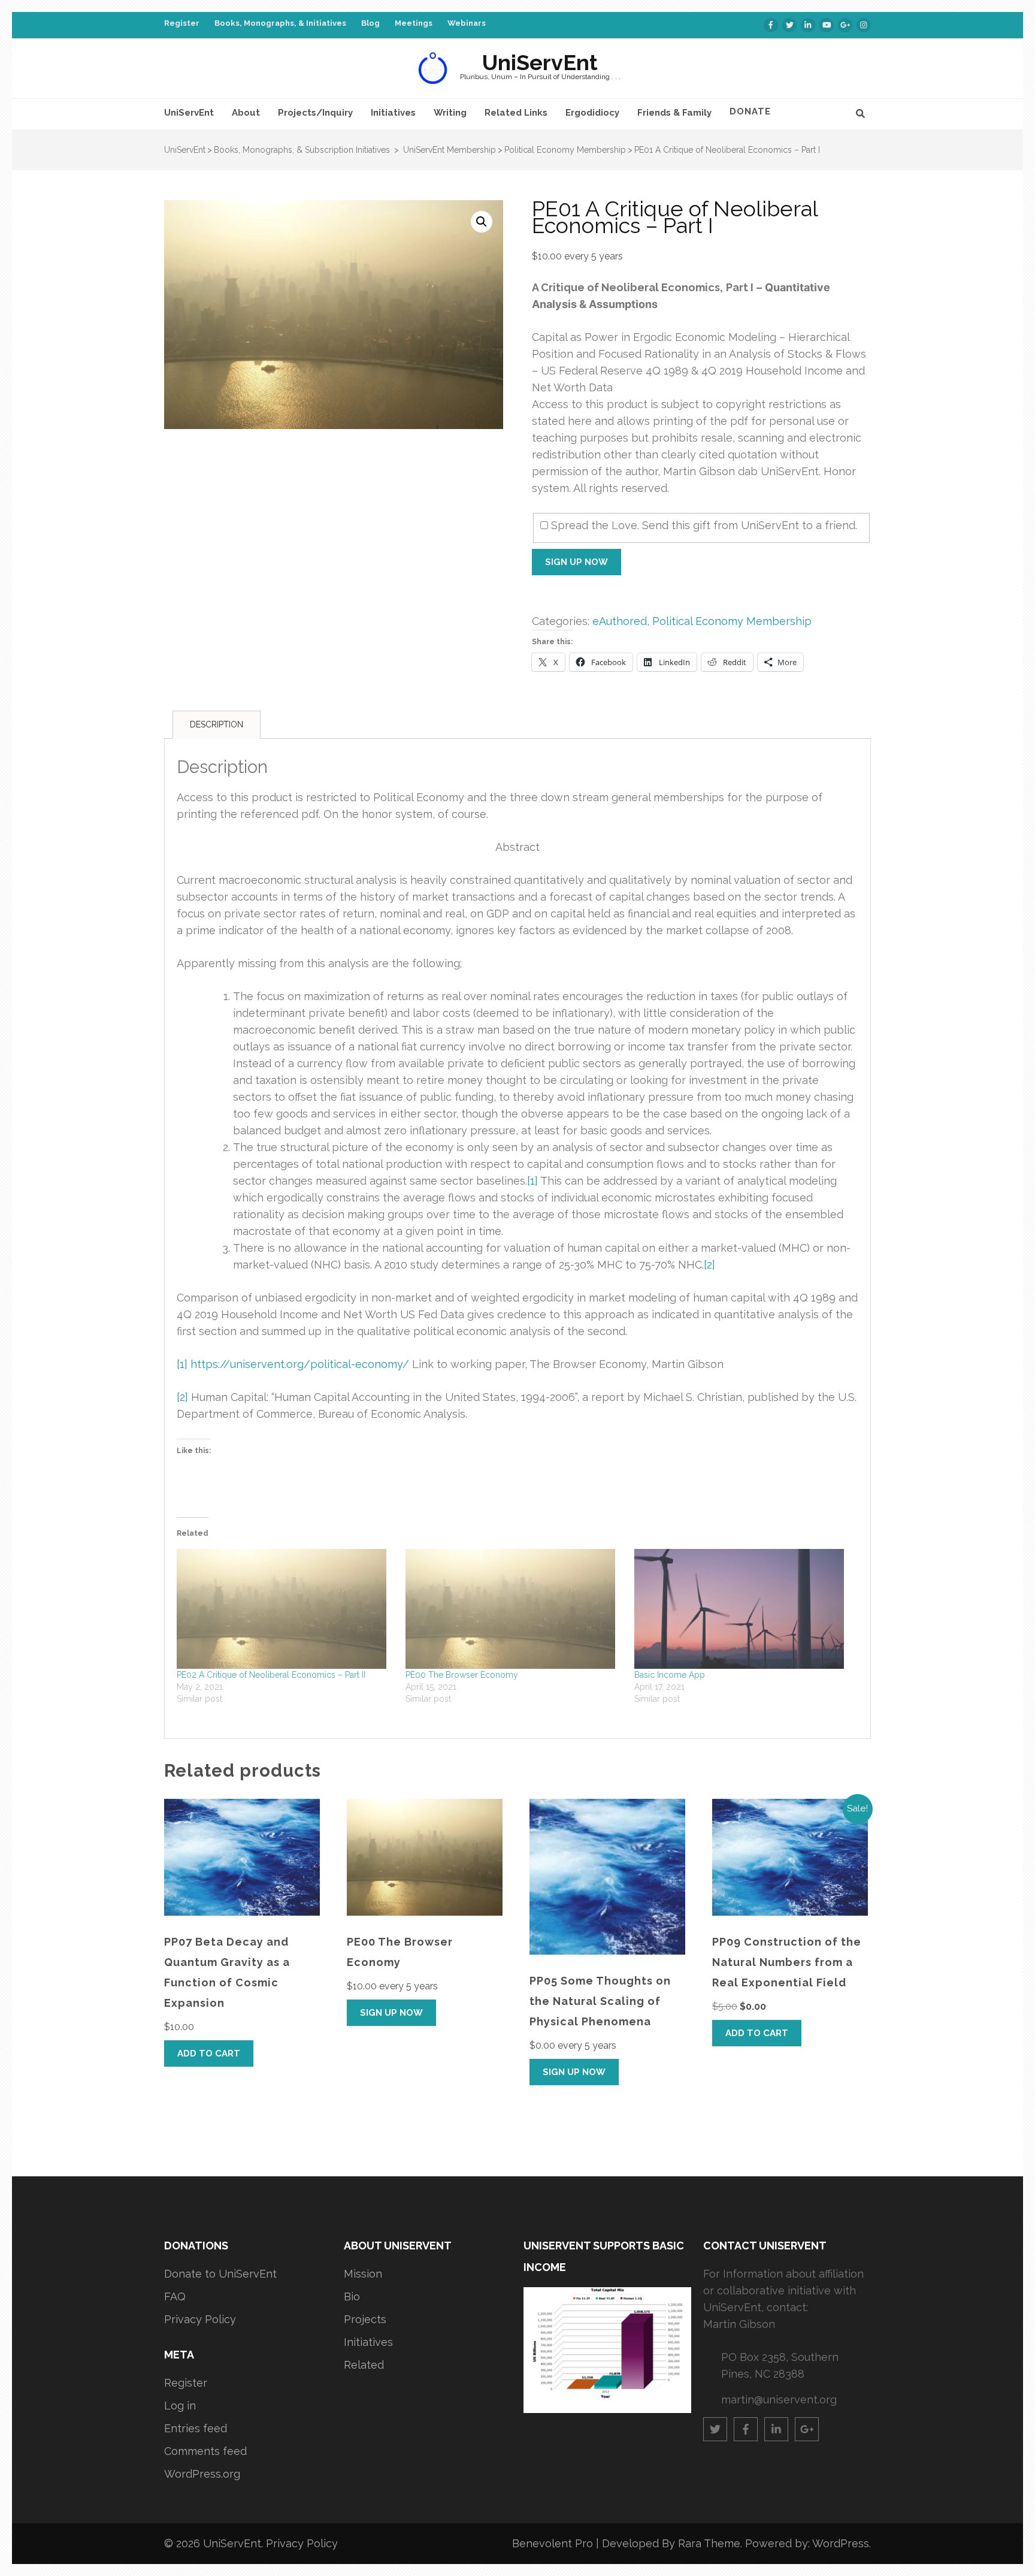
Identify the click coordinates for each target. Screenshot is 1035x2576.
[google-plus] (845, 25)
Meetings (414, 23)
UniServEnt (540, 62)
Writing (450, 113)
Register (182, 23)
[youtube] (827, 25)
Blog (370, 23)
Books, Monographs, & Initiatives (280, 23)
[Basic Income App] (743, 1609)
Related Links (516, 113)
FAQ (175, 2296)
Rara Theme (709, 2543)
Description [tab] (217, 724)
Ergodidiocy (592, 113)
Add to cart (209, 2053)
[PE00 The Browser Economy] (514, 1609)
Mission (363, 2274)
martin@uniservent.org (779, 2400)
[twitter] (789, 25)
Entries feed (196, 2428)
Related (364, 2365)
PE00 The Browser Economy (462, 1675)
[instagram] (864, 25)
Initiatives (393, 113)
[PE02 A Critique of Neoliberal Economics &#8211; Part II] (285, 1609)
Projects (365, 2319)
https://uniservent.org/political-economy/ (300, 1364)
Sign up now (576, 562)
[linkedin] (808, 25)
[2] (709, 1265)
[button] (482, 222)
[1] (532, 1181)
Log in (180, 2406)
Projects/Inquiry (315, 113)
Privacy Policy (200, 2319)
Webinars (467, 23)
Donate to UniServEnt (220, 2274)
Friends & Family (674, 113)
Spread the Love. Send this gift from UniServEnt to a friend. (704, 525)
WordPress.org (202, 2474)
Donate (750, 111)
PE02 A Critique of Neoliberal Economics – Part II (271, 1675)
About (246, 113)
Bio (352, 2296)
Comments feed (205, 2451)
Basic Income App (670, 1675)
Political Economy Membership (732, 621)
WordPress (841, 2543)
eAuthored (620, 621)
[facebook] (771, 25)
